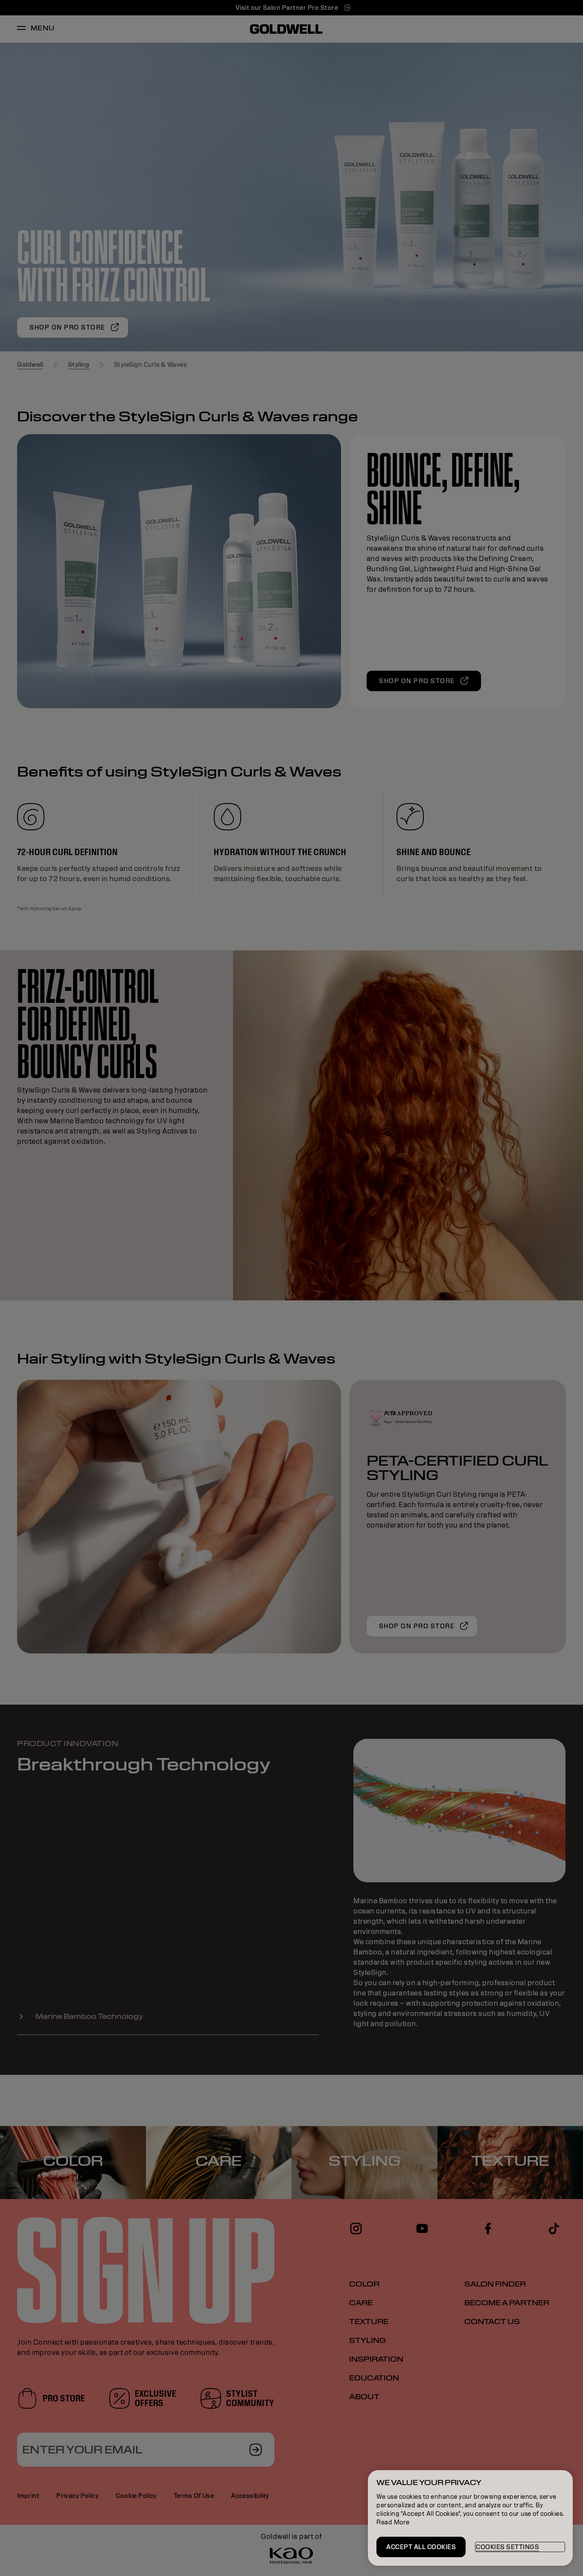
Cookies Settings (507, 2547)
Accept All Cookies (421, 2547)
